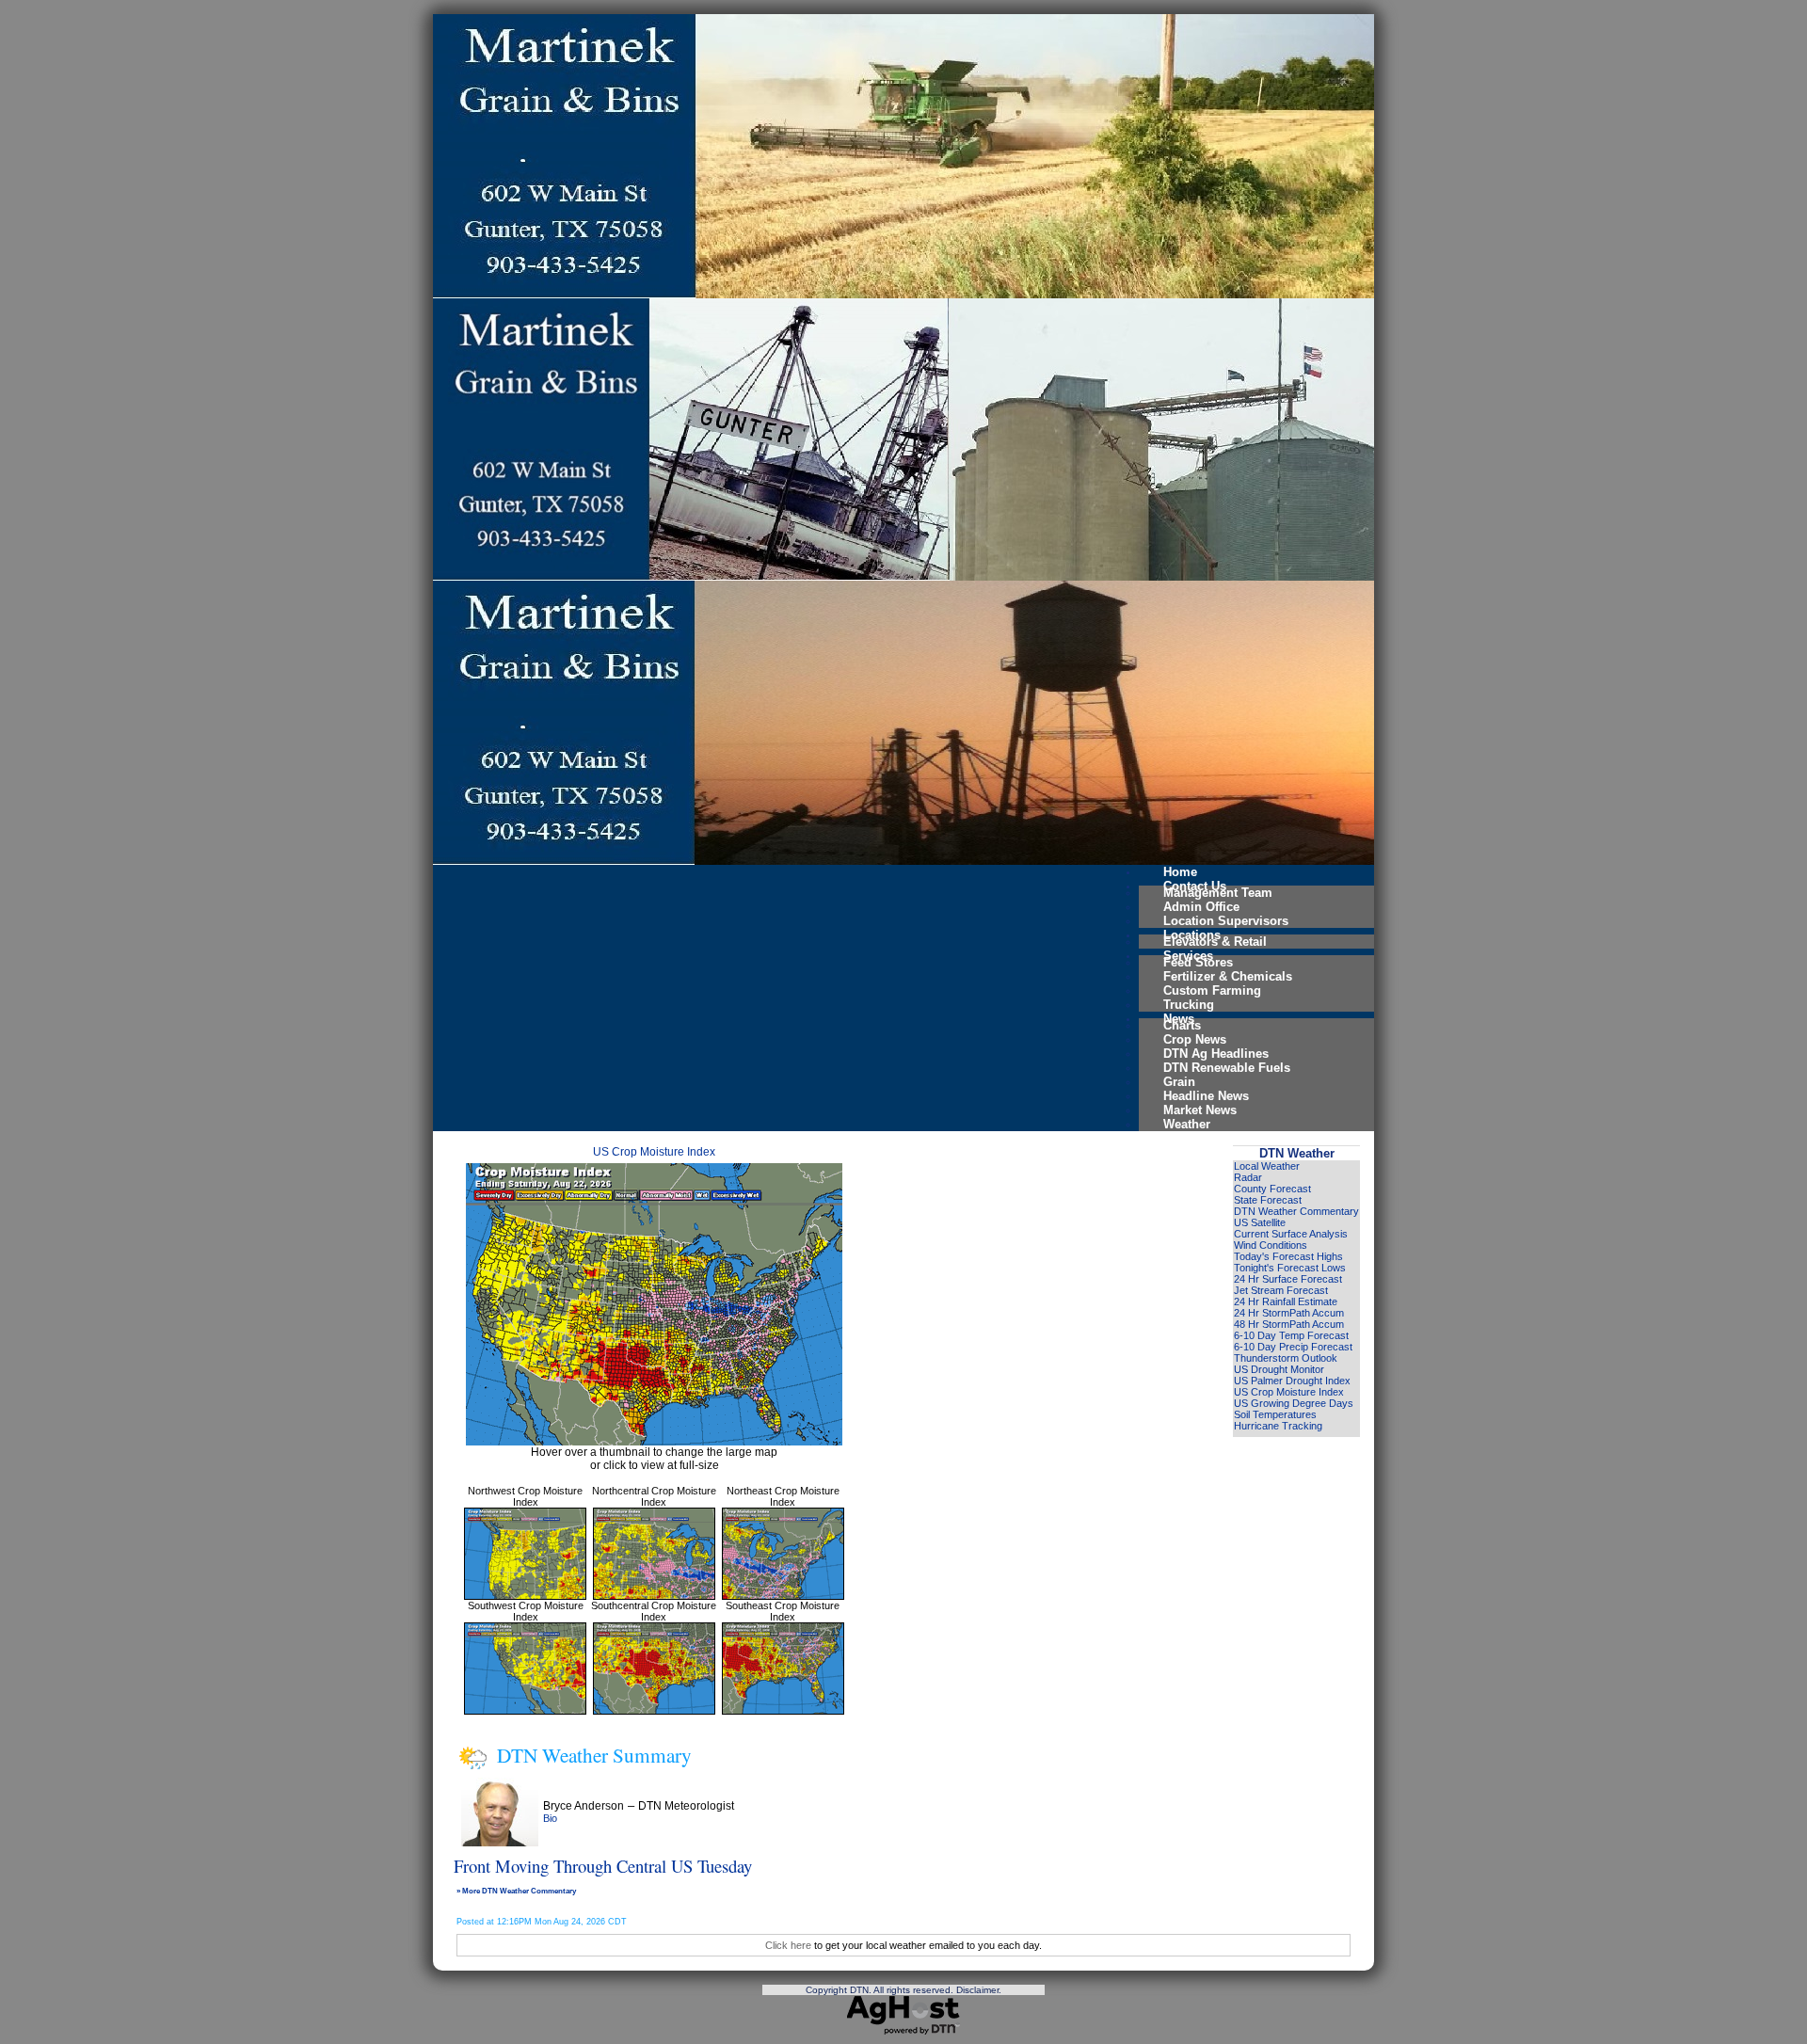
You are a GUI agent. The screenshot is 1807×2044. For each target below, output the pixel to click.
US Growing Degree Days (1294, 1403)
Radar (1248, 1177)
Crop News (1195, 1039)
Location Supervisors (1226, 921)
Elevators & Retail (1215, 942)
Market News (1200, 1110)
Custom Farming (1212, 990)
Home (1180, 872)
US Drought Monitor (1279, 1369)
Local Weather (1267, 1166)
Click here (788, 1945)
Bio (550, 1818)
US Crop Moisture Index (654, 1152)
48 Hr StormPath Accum (1289, 1324)
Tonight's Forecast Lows (1290, 1268)
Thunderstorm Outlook (1286, 1358)
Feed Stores (1198, 962)
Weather (1187, 1124)
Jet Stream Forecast (1281, 1290)
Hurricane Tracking (1278, 1426)
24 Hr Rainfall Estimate (1286, 1301)
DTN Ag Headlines (1216, 1054)
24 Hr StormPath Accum (1289, 1313)
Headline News (1206, 1096)
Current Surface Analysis (1291, 1234)
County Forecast (1272, 1189)
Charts (1182, 1025)
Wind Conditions (1271, 1245)
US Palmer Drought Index (1292, 1381)
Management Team (1218, 893)
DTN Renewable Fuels (1227, 1068)
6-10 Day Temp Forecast (1291, 1335)
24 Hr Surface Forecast (1288, 1279)
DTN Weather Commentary (1296, 1211)
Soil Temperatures (1275, 1414)
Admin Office (1201, 907)
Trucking (1189, 1005)
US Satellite (1260, 1222)
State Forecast (1268, 1200)
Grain (1179, 1082)
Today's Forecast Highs (1288, 1256)
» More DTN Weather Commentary (516, 1891)
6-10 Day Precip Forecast (1293, 1347)
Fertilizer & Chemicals (1228, 976)
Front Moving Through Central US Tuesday (603, 1866)
